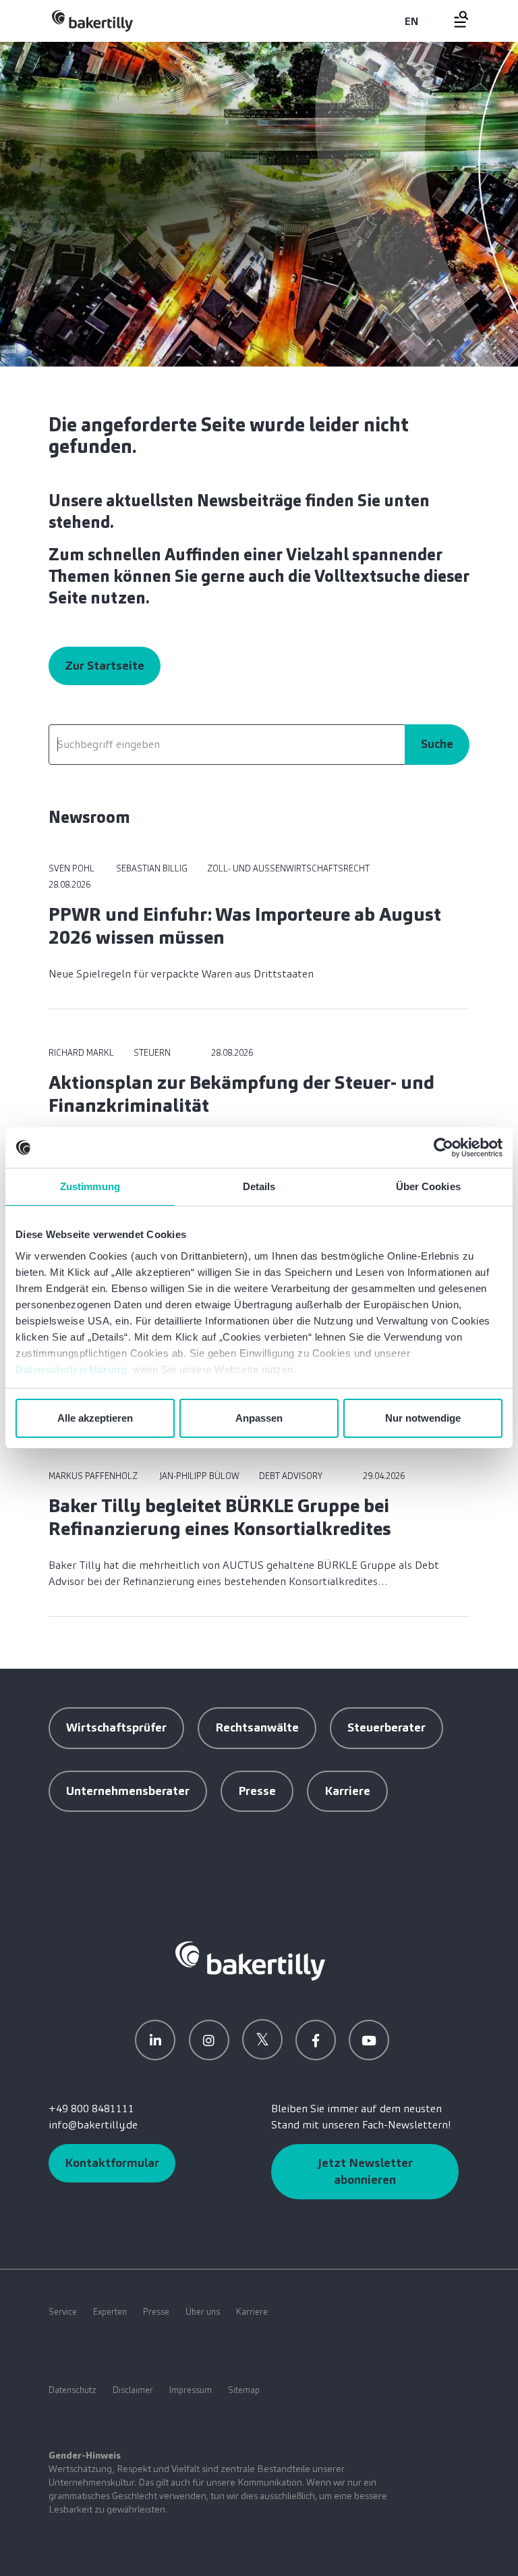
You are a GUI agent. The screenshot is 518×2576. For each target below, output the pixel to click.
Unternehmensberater (128, 1791)
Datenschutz (73, 2390)
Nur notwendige (423, 1418)
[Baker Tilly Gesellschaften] (250, 1960)
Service (63, 2312)
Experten (110, 2312)
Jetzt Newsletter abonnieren (365, 2171)
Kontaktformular (112, 2163)
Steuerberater (386, 1727)
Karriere (347, 1791)
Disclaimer (133, 2390)
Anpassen (259, 1418)
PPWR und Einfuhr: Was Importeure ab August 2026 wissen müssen (245, 926)
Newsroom (89, 817)
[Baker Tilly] (92, 21)
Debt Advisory (291, 1476)
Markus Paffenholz (93, 1476)
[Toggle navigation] (453, 19)
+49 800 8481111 (91, 2109)
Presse (257, 1791)
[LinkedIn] (155, 2040)
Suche (437, 744)
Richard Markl (81, 1053)
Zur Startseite (105, 666)
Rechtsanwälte (257, 1727)
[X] (262, 2039)
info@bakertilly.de (93, 2125)
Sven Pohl (71, 868)
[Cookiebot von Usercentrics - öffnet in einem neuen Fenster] (443, 1148)
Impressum (191, 2390)
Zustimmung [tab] (90, 1186)
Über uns (203, 2312)
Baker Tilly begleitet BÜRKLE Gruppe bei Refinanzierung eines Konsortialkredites (220, 1517)
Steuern (152, 1053)
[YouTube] (369, 2040)
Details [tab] (259, 1186)
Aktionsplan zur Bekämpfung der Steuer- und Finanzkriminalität (241, 1094)
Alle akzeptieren (95, 1418)
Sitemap (244, 2390)
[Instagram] (209, 2040)
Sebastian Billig (151, 868)
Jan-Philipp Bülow (198, 1476)
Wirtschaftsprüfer (116, 1727)
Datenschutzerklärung (71, 1369)
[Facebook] (316, 2040)
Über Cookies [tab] (428, 1186)
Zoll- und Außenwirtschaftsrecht (288, 868)
